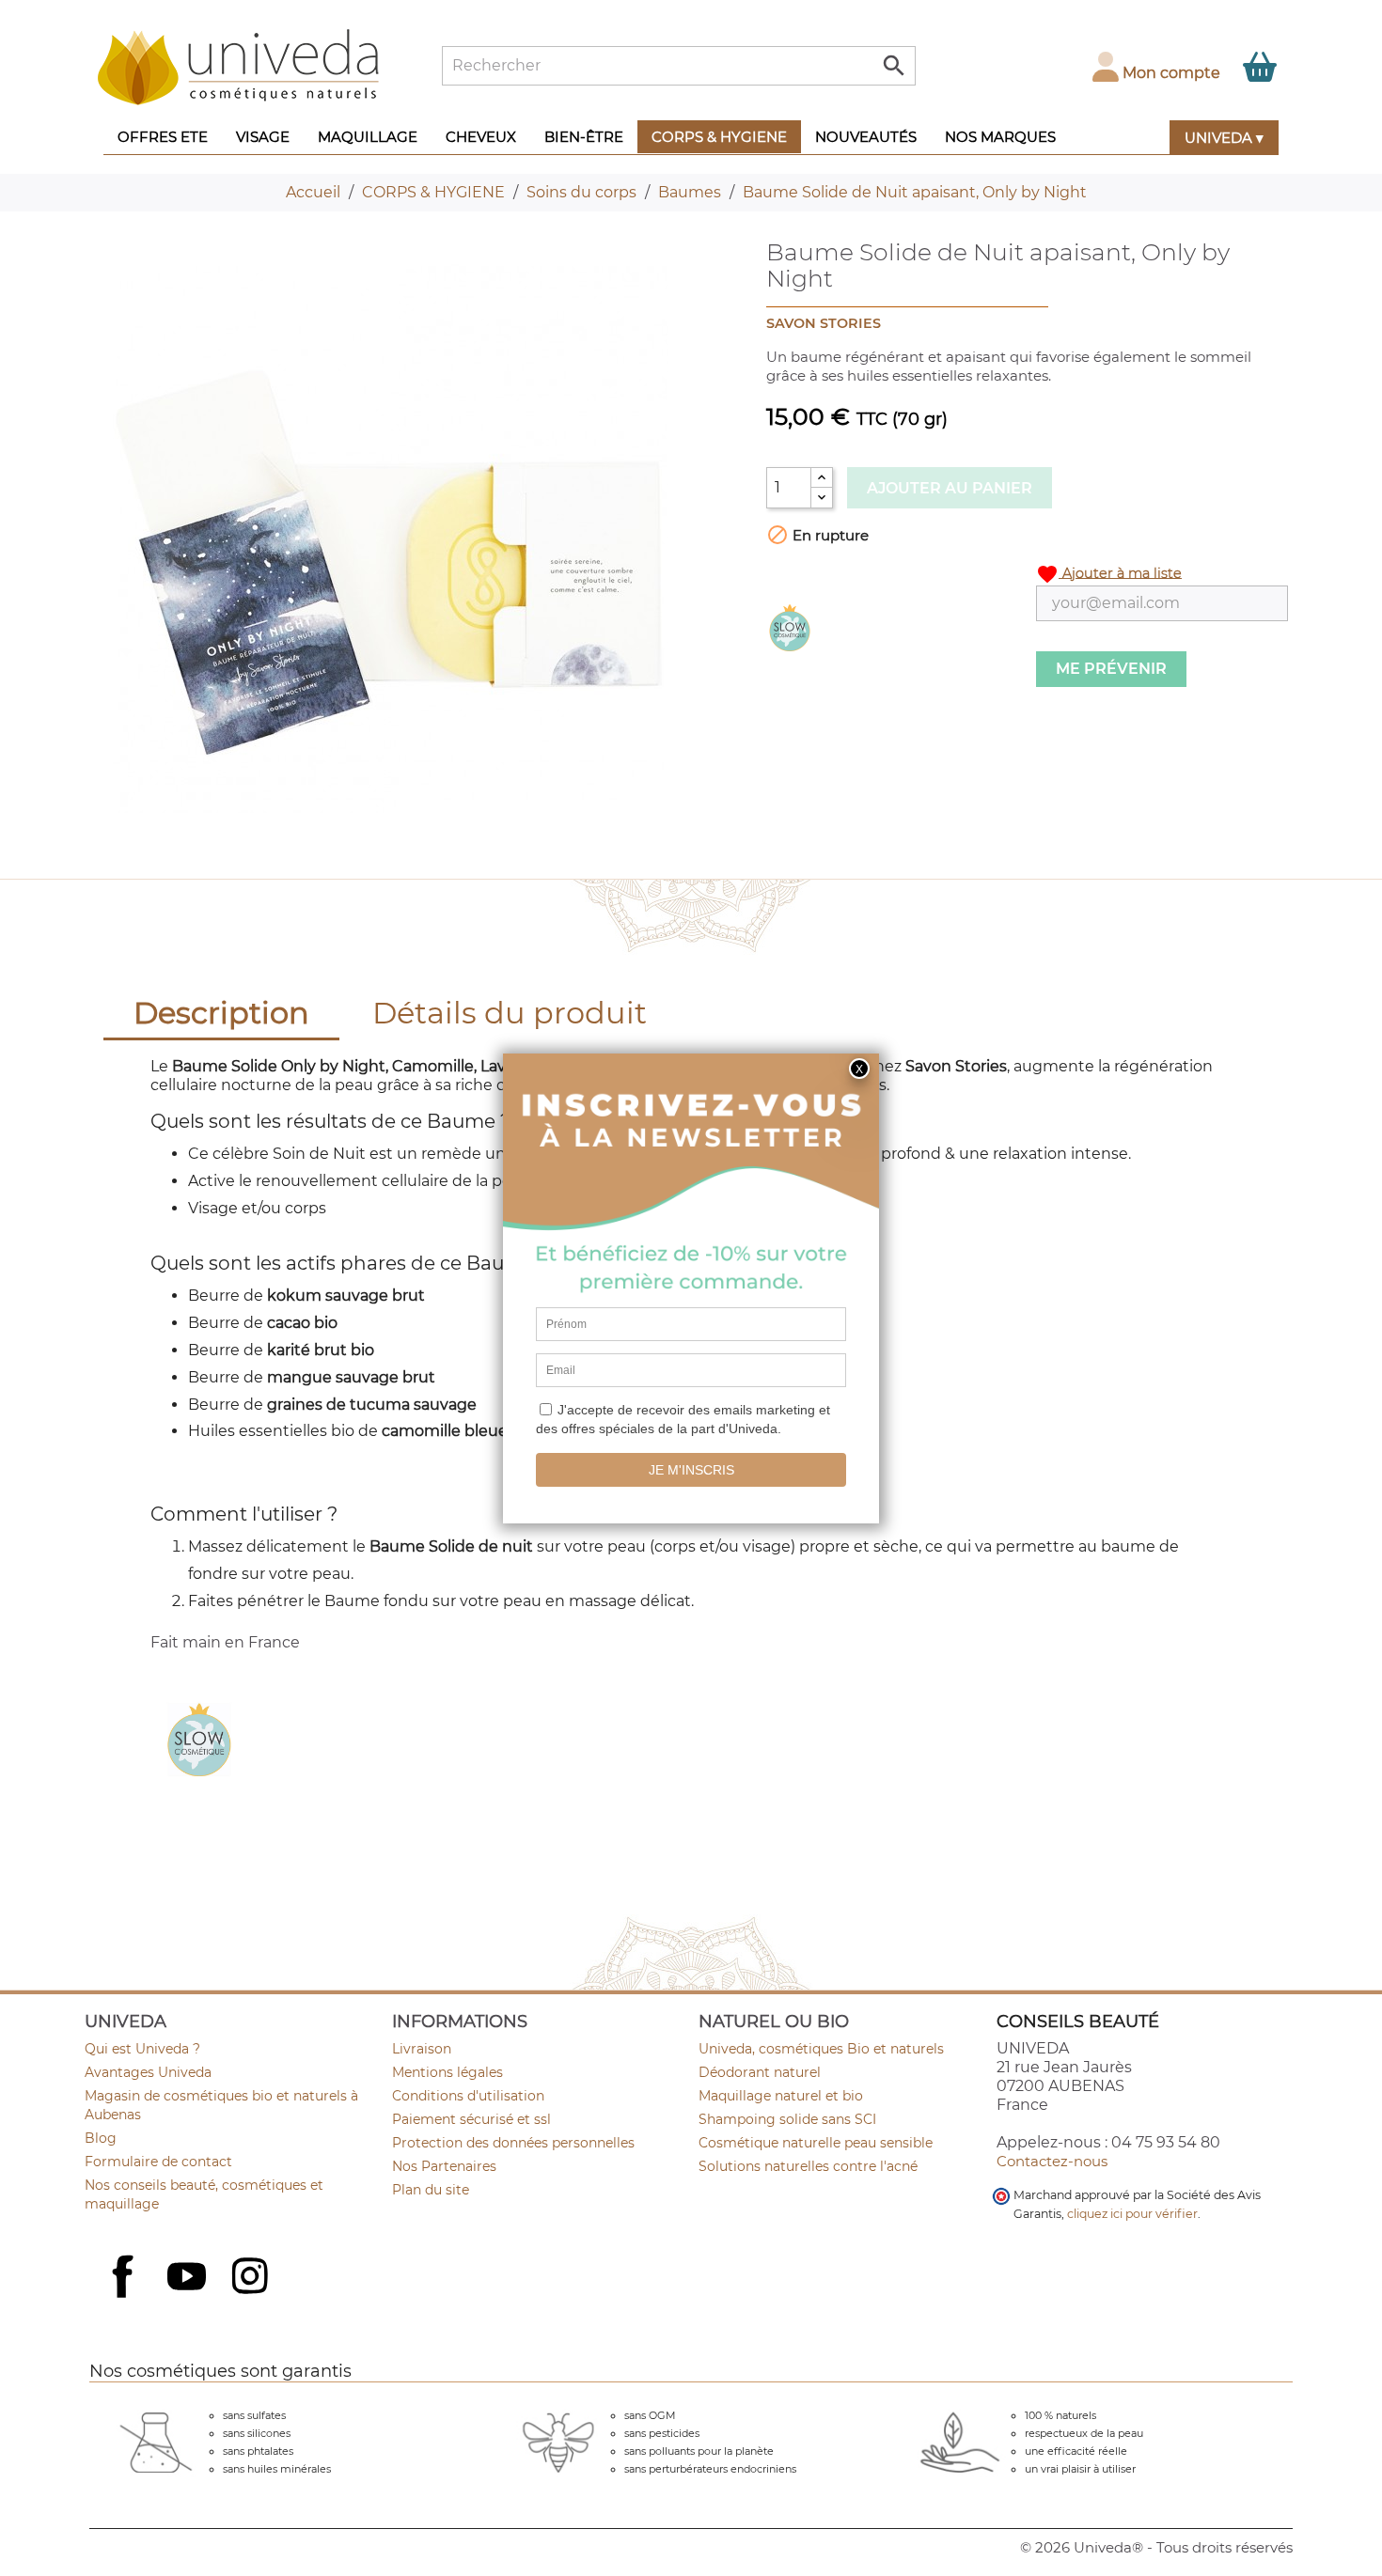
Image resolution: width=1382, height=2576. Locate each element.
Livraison (422, 2049)
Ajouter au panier (950, 488)
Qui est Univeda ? (142, 2049)
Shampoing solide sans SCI (787, 2119)
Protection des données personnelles (513, 2143)
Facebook (125, 2297)
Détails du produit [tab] (510, 1013)
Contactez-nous (1052, 2161)
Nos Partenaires (444, 2166)
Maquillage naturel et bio (781, 2096)
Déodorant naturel (760, 2072)
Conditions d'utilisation (468, 2096)
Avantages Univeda (148, 2072)
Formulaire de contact (158, 2162)
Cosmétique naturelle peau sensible (816, 2143)
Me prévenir (1111, 669)
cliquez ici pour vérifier (1132, 2214)
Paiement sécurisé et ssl (471, 2119)
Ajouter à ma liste (1109, 574)
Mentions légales (448, 2072)
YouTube (189, 2278)
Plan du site (431, 2190)
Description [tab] (221, 1013)
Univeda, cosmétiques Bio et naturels (821, 2049)
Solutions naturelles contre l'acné (808, 2166)
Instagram (252, 2278)
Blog (101, 2138)
